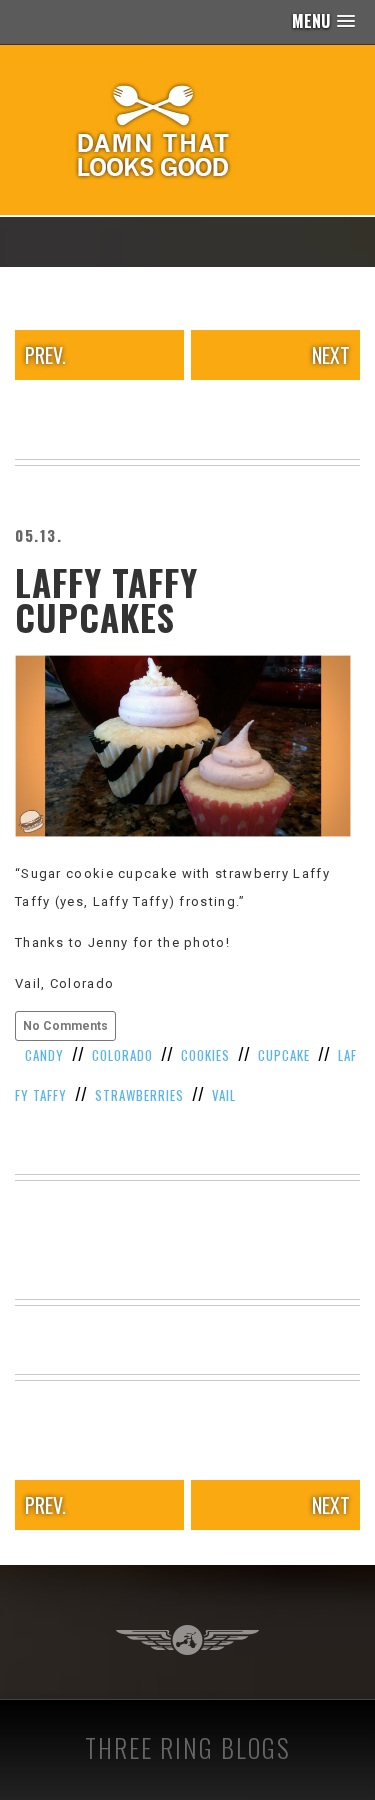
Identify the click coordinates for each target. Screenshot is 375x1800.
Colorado (122, 1055)
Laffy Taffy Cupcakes (106, 599)
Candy (44, 1055)
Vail (224, 1095)
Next (331, 355)
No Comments (65, 1026)
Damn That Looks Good (188, 130)
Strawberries (139, 1095)
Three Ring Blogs (188, 1747)
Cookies (205, 1055)
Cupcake (284, 1055)
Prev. (45, 355)
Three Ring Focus (187, 1640)
